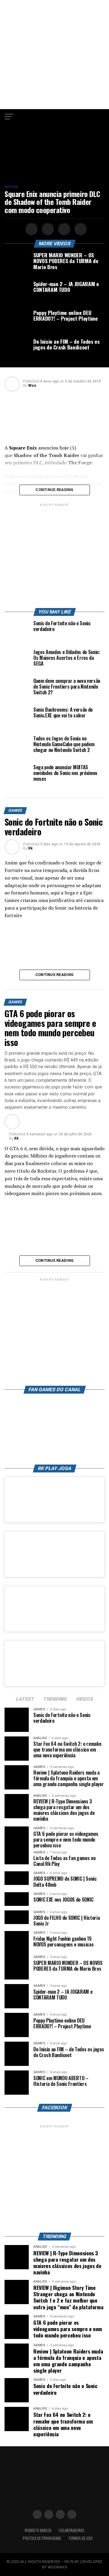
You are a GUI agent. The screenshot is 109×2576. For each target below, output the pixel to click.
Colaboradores (72, 2530)
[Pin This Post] (63, 229)
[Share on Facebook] (31, 229)
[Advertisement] (54, 55)
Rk (30, 848)
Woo (32, 386)
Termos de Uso (81, 2538)
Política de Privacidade (42, 2538)
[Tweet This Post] (47, 229)
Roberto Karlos (38, 2530)
